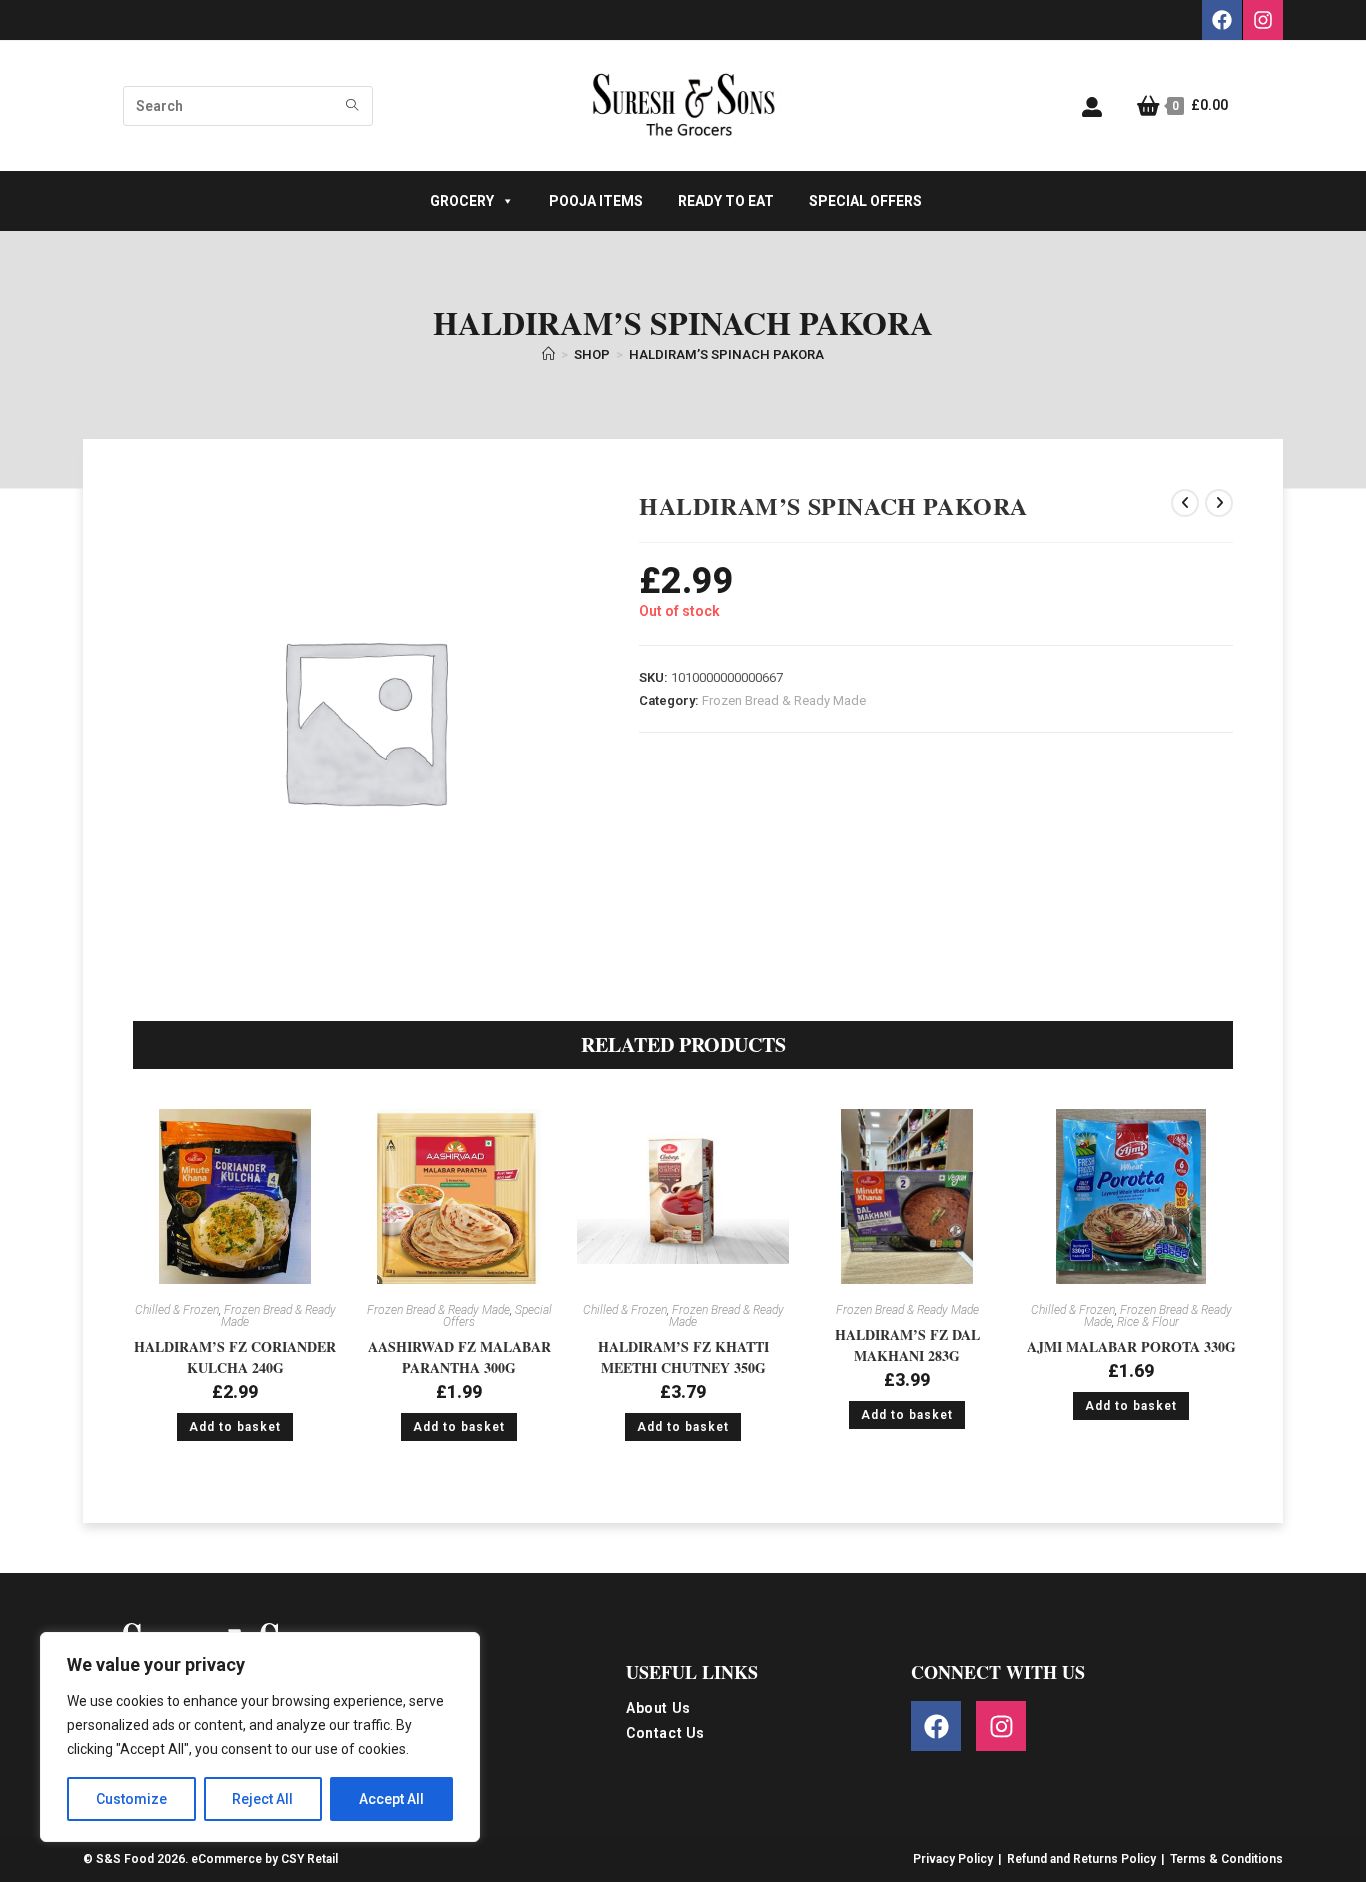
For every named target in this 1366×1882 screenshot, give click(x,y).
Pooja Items (596, 201)
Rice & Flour (1148, 1322)
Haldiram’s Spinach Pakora (726, 354)
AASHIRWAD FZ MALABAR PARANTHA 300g (459, 1357)
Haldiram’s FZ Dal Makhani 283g (907, 1345)
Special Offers (865, 201)
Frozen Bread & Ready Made (784, 700)
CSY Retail (309, 1859)
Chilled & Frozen (177, 1310)
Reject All (262, 1799)
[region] (260, 1737)
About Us (658, 1708)
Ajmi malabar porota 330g (1131, 1346)
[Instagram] (1263, 20)
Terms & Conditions (1226, 1859)
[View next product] (1219, 503)
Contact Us (665, 1733)
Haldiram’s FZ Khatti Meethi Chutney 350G (683, 1357)
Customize (131, 1799)
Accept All (391, 1799)
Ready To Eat (726, 201)
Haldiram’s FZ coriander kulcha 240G (235, 1357)
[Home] (548, 354)
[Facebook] (1222, 20)
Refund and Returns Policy (1081, 1859)
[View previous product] (1185, 503)
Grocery (462, 201)
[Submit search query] (353, 106)
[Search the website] (248, 105)
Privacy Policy (953, 1859)
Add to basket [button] (235, 1427)
